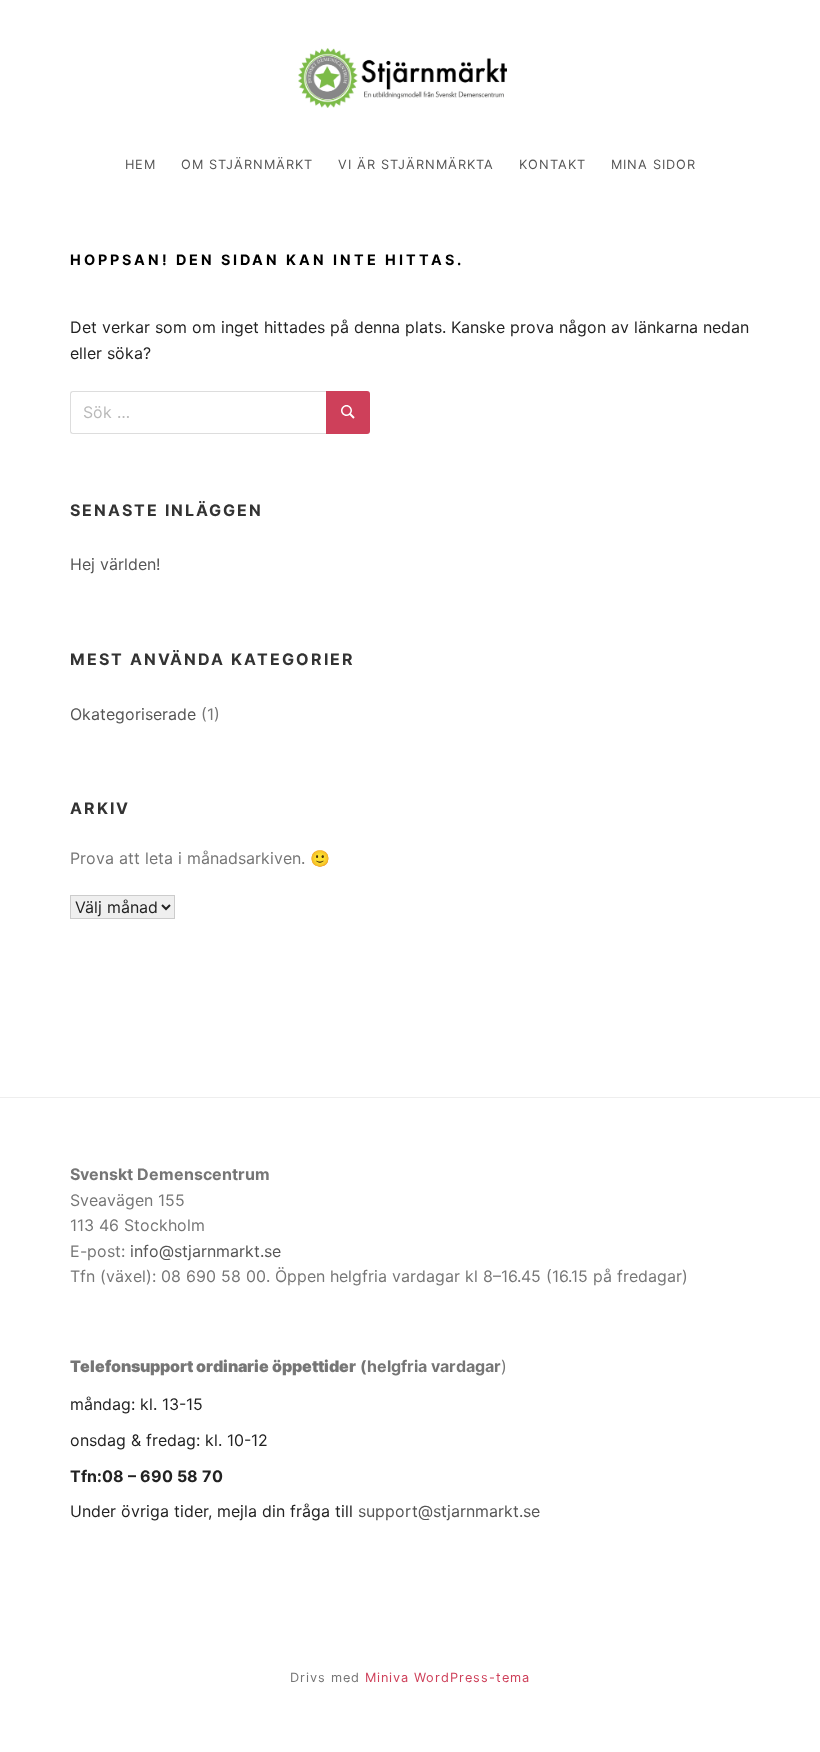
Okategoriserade (133, 714)
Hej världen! (115, 564)
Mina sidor (653, 164)
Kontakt (552, 164)
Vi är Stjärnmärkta (416, 164)
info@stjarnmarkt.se (205, 1251)
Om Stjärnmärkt (247, 164)
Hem (140, 164)
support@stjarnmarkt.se (449, 1511)
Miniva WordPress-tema (447, 1677)
